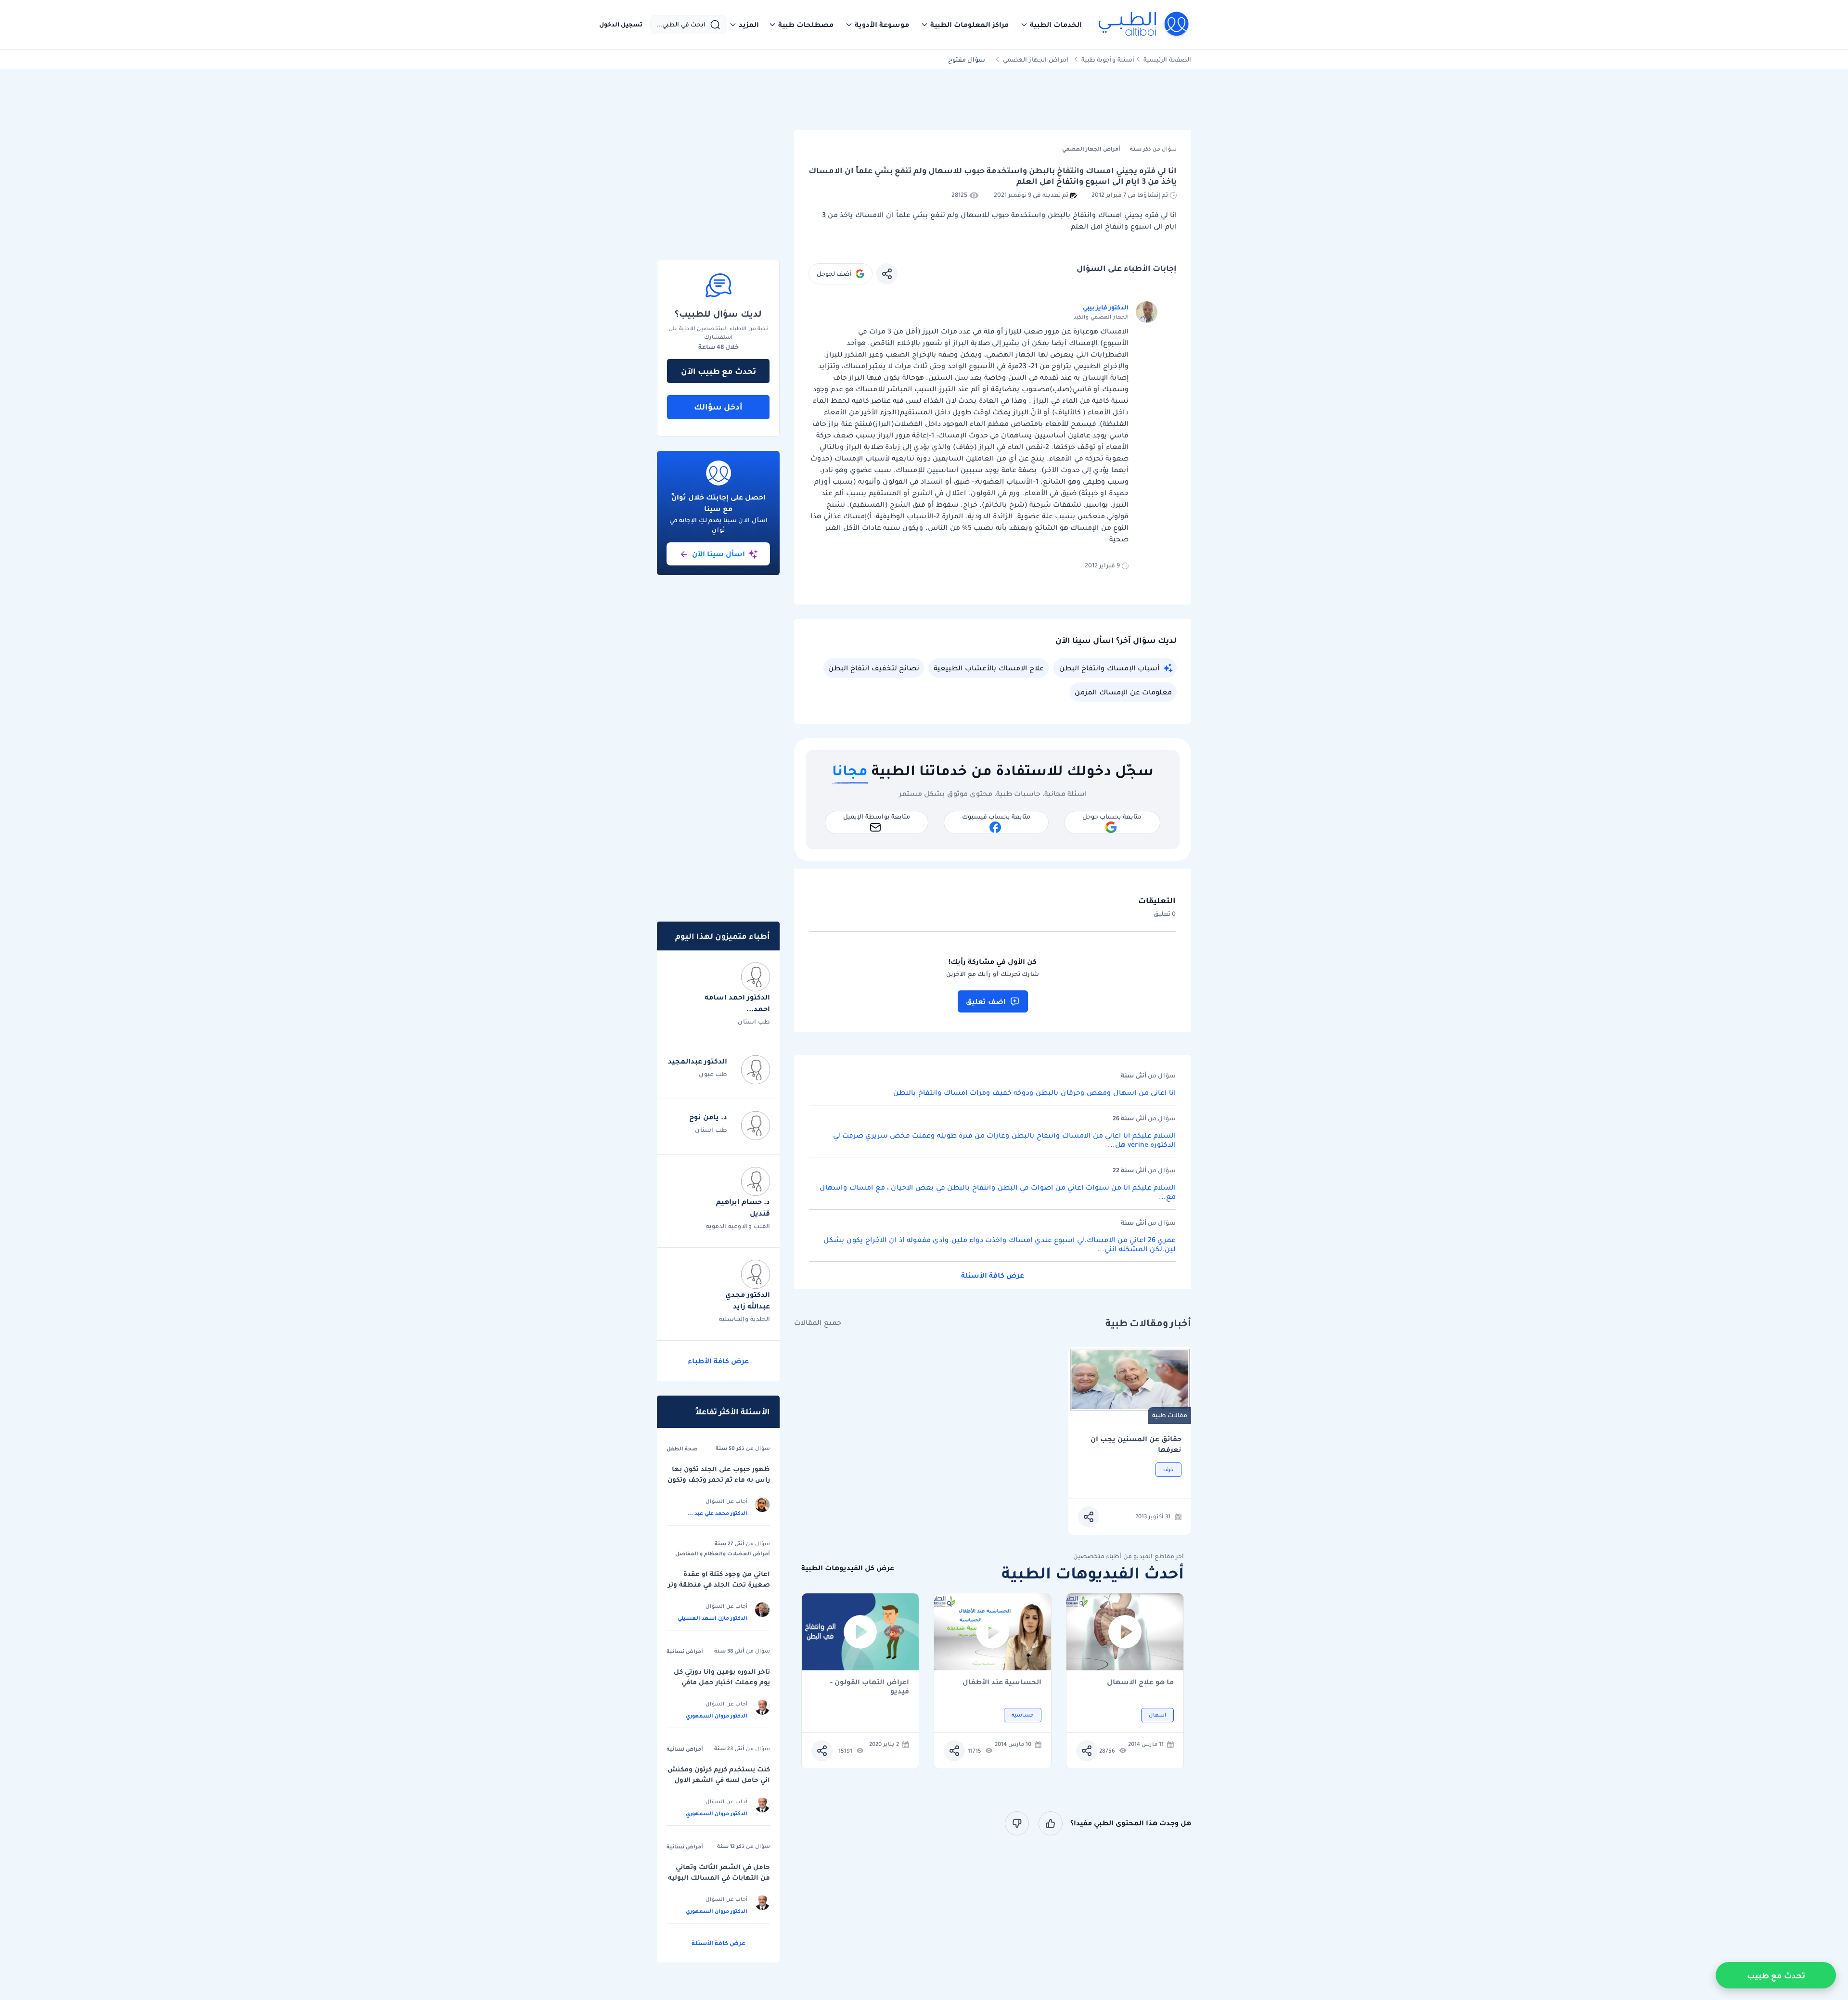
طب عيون (713, 1074)
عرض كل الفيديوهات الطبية (848, 1568)
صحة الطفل (682, 1449)
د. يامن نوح (708, 1117)
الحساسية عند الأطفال (1002, 1683)
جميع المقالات (818, 1323)
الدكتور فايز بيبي (1106, 307)
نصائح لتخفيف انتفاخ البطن (874, 668)
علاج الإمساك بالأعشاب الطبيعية (989, 668)
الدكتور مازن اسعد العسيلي (712, 1618)
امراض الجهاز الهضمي (1036, 59)
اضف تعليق (986, 1001)
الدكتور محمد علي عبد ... (717, 1513)
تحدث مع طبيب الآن (719, 371)
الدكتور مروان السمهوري (717, 1716)
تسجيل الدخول (621, 25)
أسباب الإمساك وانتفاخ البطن (1109, 668)
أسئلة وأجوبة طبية (1108, 59)
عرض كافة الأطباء (718, 1361)
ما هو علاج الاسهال (1140, 1683)
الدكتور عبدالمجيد (698, 1061)
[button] (1051, 25)
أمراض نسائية (685, 1651)
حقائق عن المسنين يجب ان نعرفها (1136, 1444)
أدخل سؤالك (718, 407)
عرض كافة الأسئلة (993, 1275)
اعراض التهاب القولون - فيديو (870, 1687)
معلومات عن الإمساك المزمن (1123, 692)
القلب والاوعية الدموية (738, 1226)
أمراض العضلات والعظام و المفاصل (723, 1553)
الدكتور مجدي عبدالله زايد (748, 1300)
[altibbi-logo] (1144, 25)
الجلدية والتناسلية (744, 1319)
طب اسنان (754, 1021)
